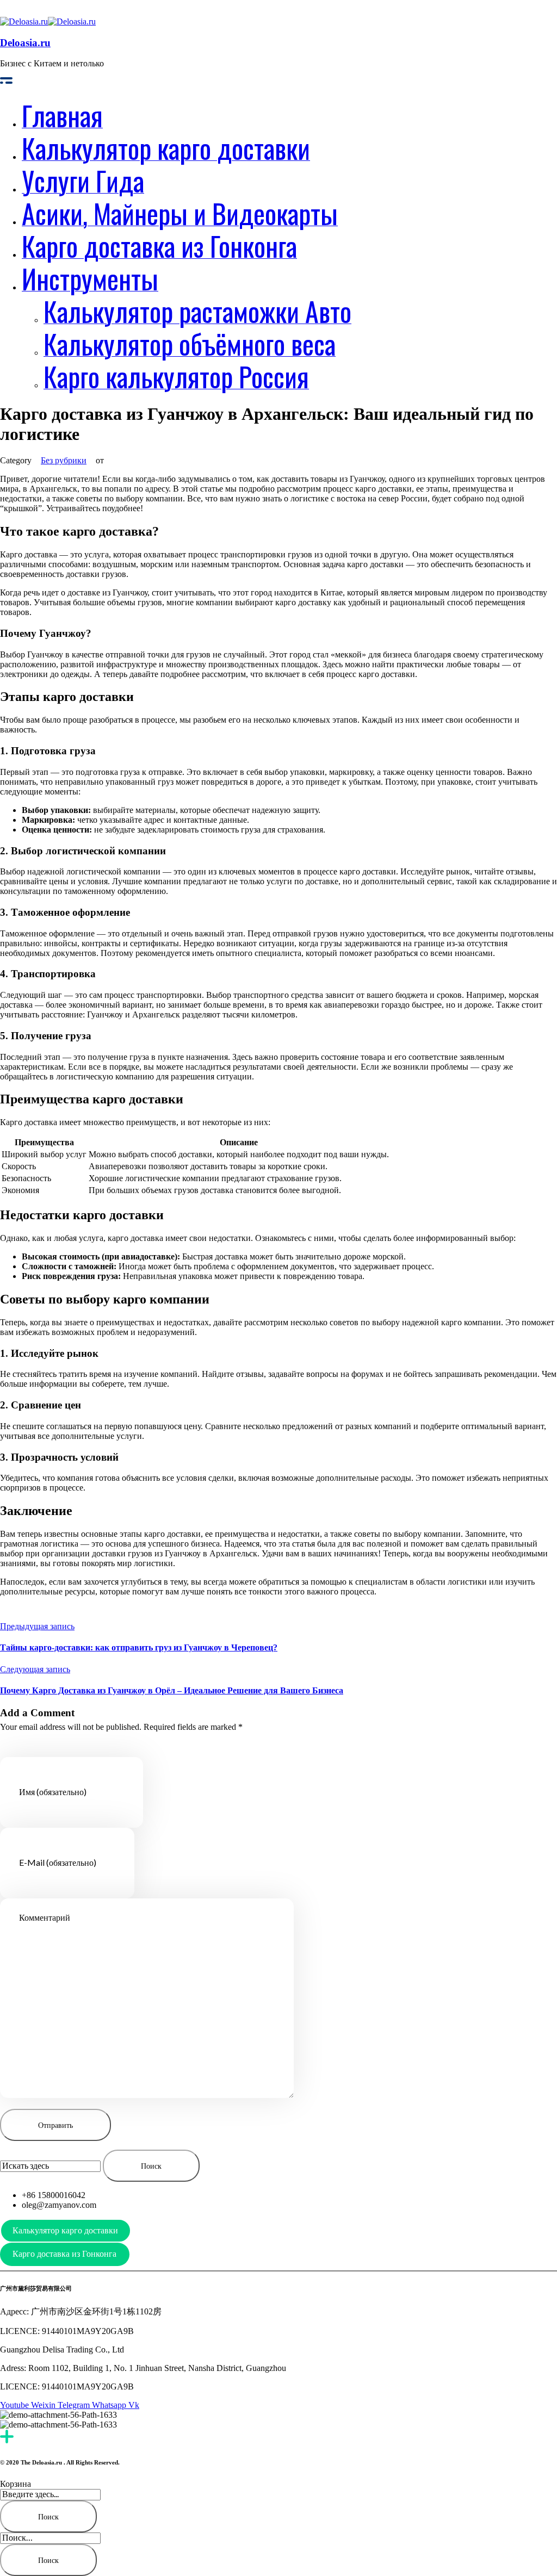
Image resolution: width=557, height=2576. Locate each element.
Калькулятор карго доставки (65, 2230)
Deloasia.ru (25, 43)
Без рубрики (64, 460)
